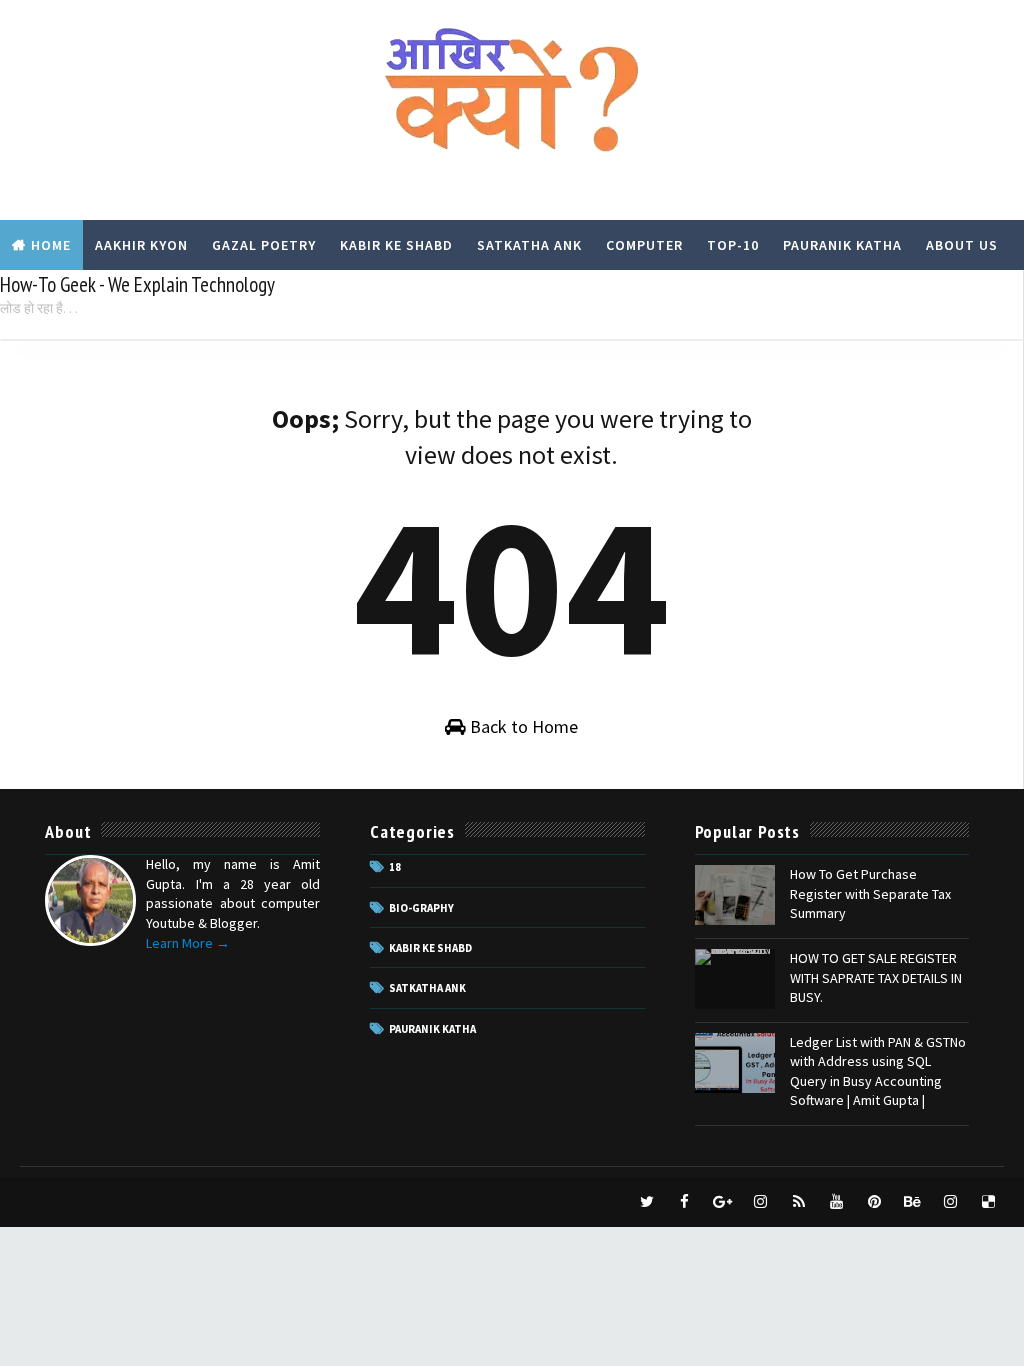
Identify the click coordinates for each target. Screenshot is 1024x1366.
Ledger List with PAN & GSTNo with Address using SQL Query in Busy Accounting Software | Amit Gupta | (878, 1071)
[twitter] (647, 1202)
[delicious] (989, 1202)
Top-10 (733, 245)
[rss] (799, 1202)
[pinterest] (875, 1202)
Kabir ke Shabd (430, 948)
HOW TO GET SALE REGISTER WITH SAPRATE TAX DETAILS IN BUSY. (876, 977)
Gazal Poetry (264, 245)
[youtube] (837, 1202)
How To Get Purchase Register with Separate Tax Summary (870, 893)
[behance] (913, 1202)
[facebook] (685, 1202)
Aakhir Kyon (141, 245)
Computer (644, 245)
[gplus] (723, 1202)
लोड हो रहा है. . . (39, 308)
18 (395, 867)
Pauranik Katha (842, 245)
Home (51, 245)
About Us (962, 245)
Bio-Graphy (421, 908)
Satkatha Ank (529, 245)
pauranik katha (432, 1029)
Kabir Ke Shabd (396, 245)
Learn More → (188, 943)
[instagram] (761, 1202)
